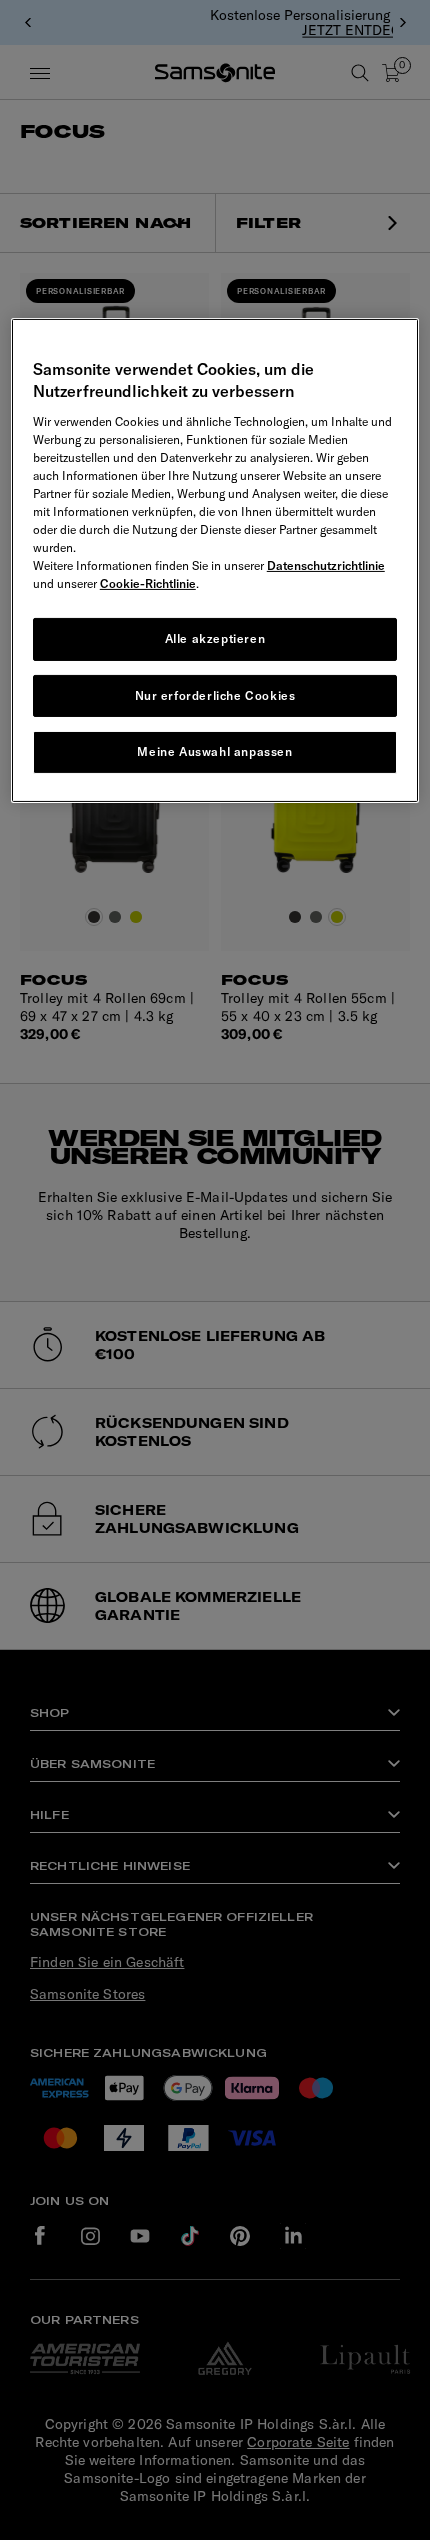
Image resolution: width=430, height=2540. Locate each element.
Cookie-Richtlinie (148, 583)
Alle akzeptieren (215, 638)
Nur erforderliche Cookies (215, 695)
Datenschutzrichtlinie (326, 565)
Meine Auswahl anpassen (214, 751)
